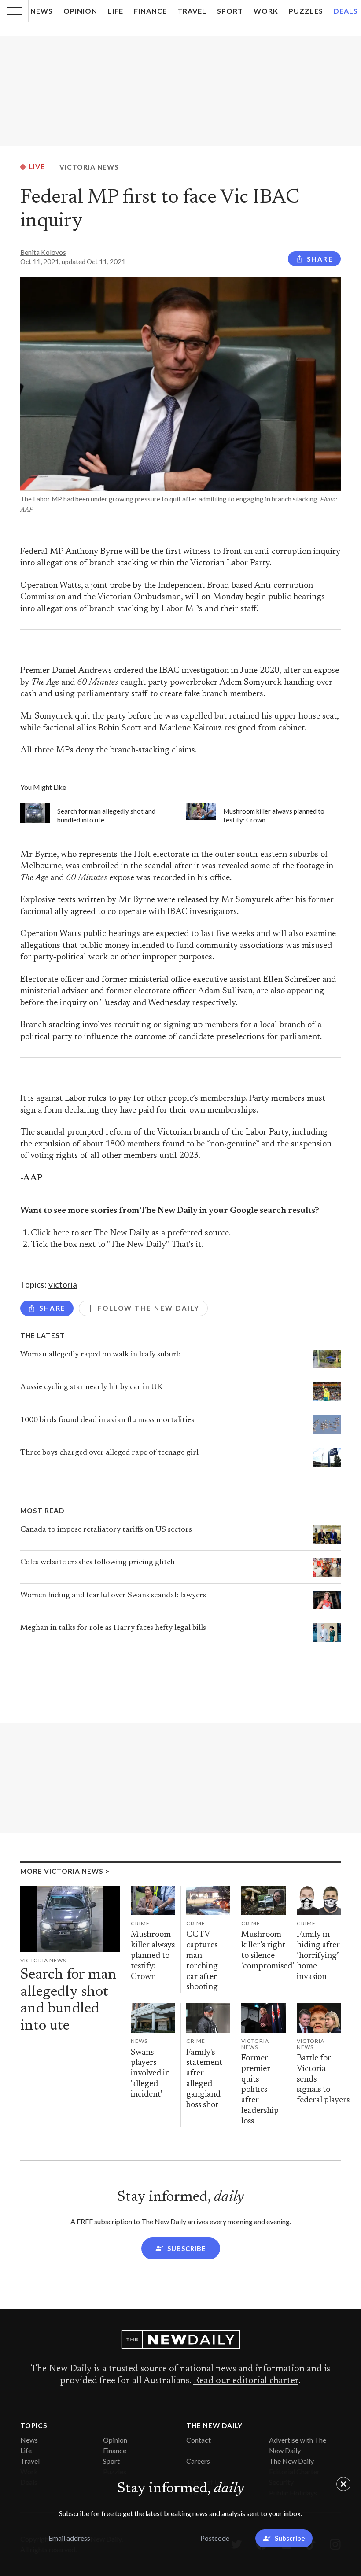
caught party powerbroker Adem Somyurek (201, 683)
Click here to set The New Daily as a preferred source (130, 1233)
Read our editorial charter (246, 2381)
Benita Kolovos (43, 252)
